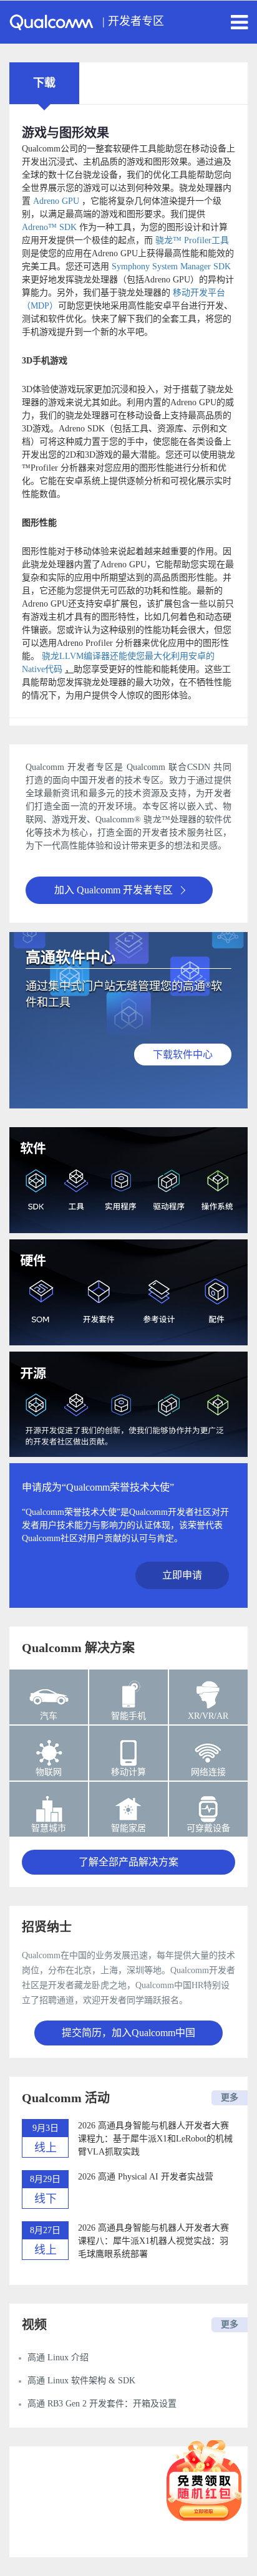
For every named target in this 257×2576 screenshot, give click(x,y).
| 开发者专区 (133, 21)
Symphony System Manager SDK (171, 267)
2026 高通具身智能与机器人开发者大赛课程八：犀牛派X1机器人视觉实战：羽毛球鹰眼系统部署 (153, 2241)
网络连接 (208, 1772)
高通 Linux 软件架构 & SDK (81, 2381)
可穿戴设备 (208, 1828)
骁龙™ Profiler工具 (192, 240)
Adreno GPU (56, 201)
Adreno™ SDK (49, 227)
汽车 (49, 1716)
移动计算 (128, 1772)
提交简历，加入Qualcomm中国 (128, 2033)
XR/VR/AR (208, 1716)
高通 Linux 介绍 (58, 2357)
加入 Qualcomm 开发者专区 (114, 890)
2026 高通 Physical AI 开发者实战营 (146, 2177)
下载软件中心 (183, 1055)
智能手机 (128, 1716)
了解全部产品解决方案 (128, 1862)
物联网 (49, 1772)
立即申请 (182, 1575)
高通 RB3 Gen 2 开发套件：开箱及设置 (102, 2404)
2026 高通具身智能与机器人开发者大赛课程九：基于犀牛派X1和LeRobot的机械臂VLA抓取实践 (155, 2139)
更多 (230, 2098)
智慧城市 (49, 1828)
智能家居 (128, 1828)
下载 (44, 83)
